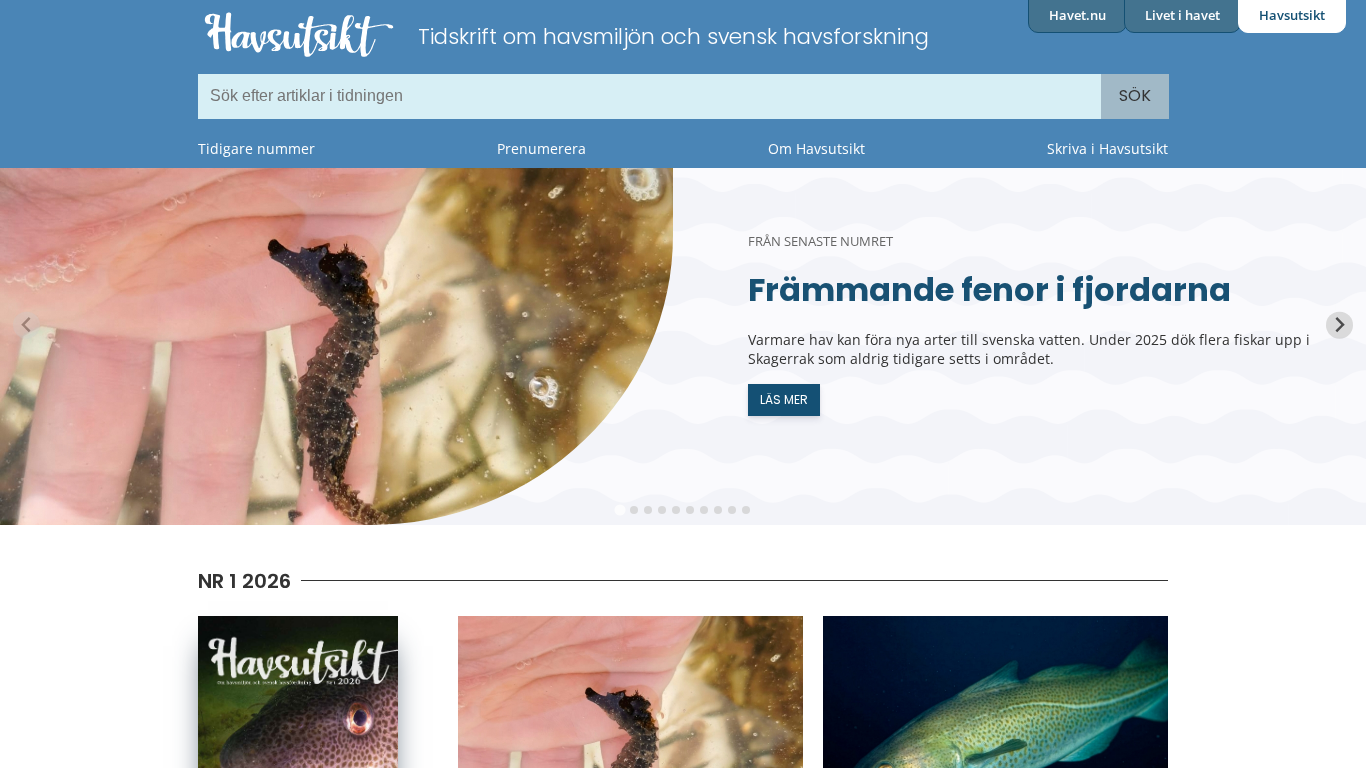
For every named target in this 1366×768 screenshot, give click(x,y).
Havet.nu (1077, 15)
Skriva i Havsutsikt (1107, 148)
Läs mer (784, 399)
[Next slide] (1339, 325)
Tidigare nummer (256, 148)
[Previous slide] (26, 325)
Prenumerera (541, 148)
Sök (1135, 95)
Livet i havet (1182, 15)
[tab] (619, 509)
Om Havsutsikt (816, 148)
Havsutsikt (1292, 15)
